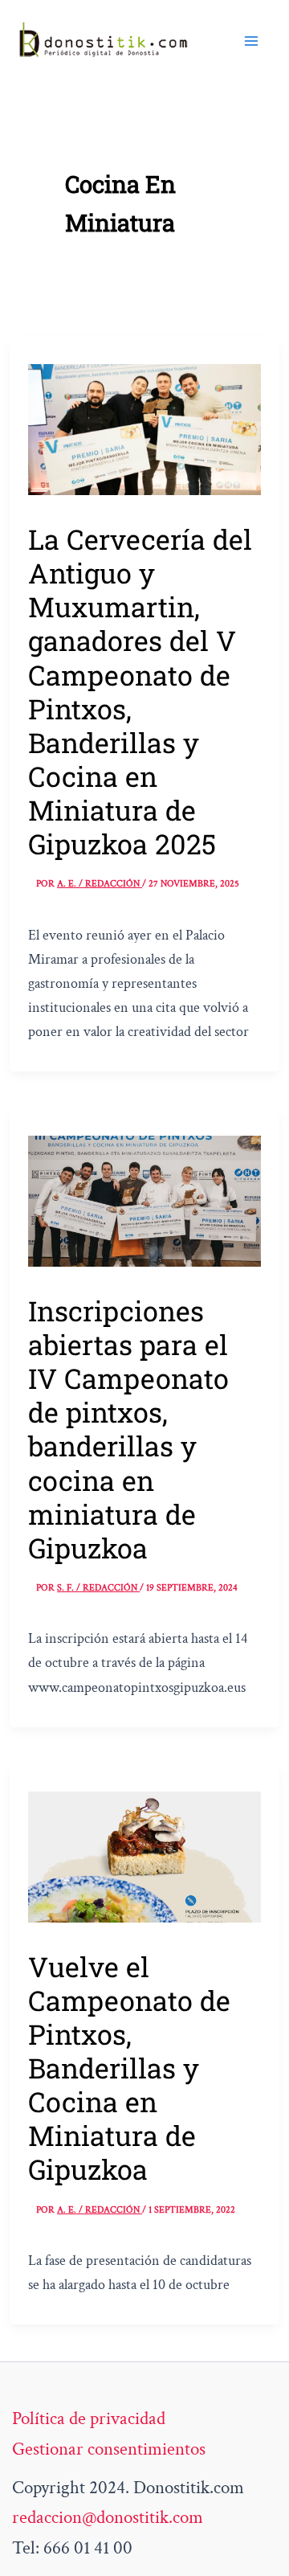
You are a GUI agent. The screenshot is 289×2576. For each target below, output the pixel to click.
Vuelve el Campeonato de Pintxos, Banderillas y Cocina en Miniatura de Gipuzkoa (129, 2068)
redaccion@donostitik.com (108, 2517)
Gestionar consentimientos (109, 2449)
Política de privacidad (89, 2418)
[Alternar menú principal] (251, 41)
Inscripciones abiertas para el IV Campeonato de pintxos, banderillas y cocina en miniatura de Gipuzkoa (128, 1429)
